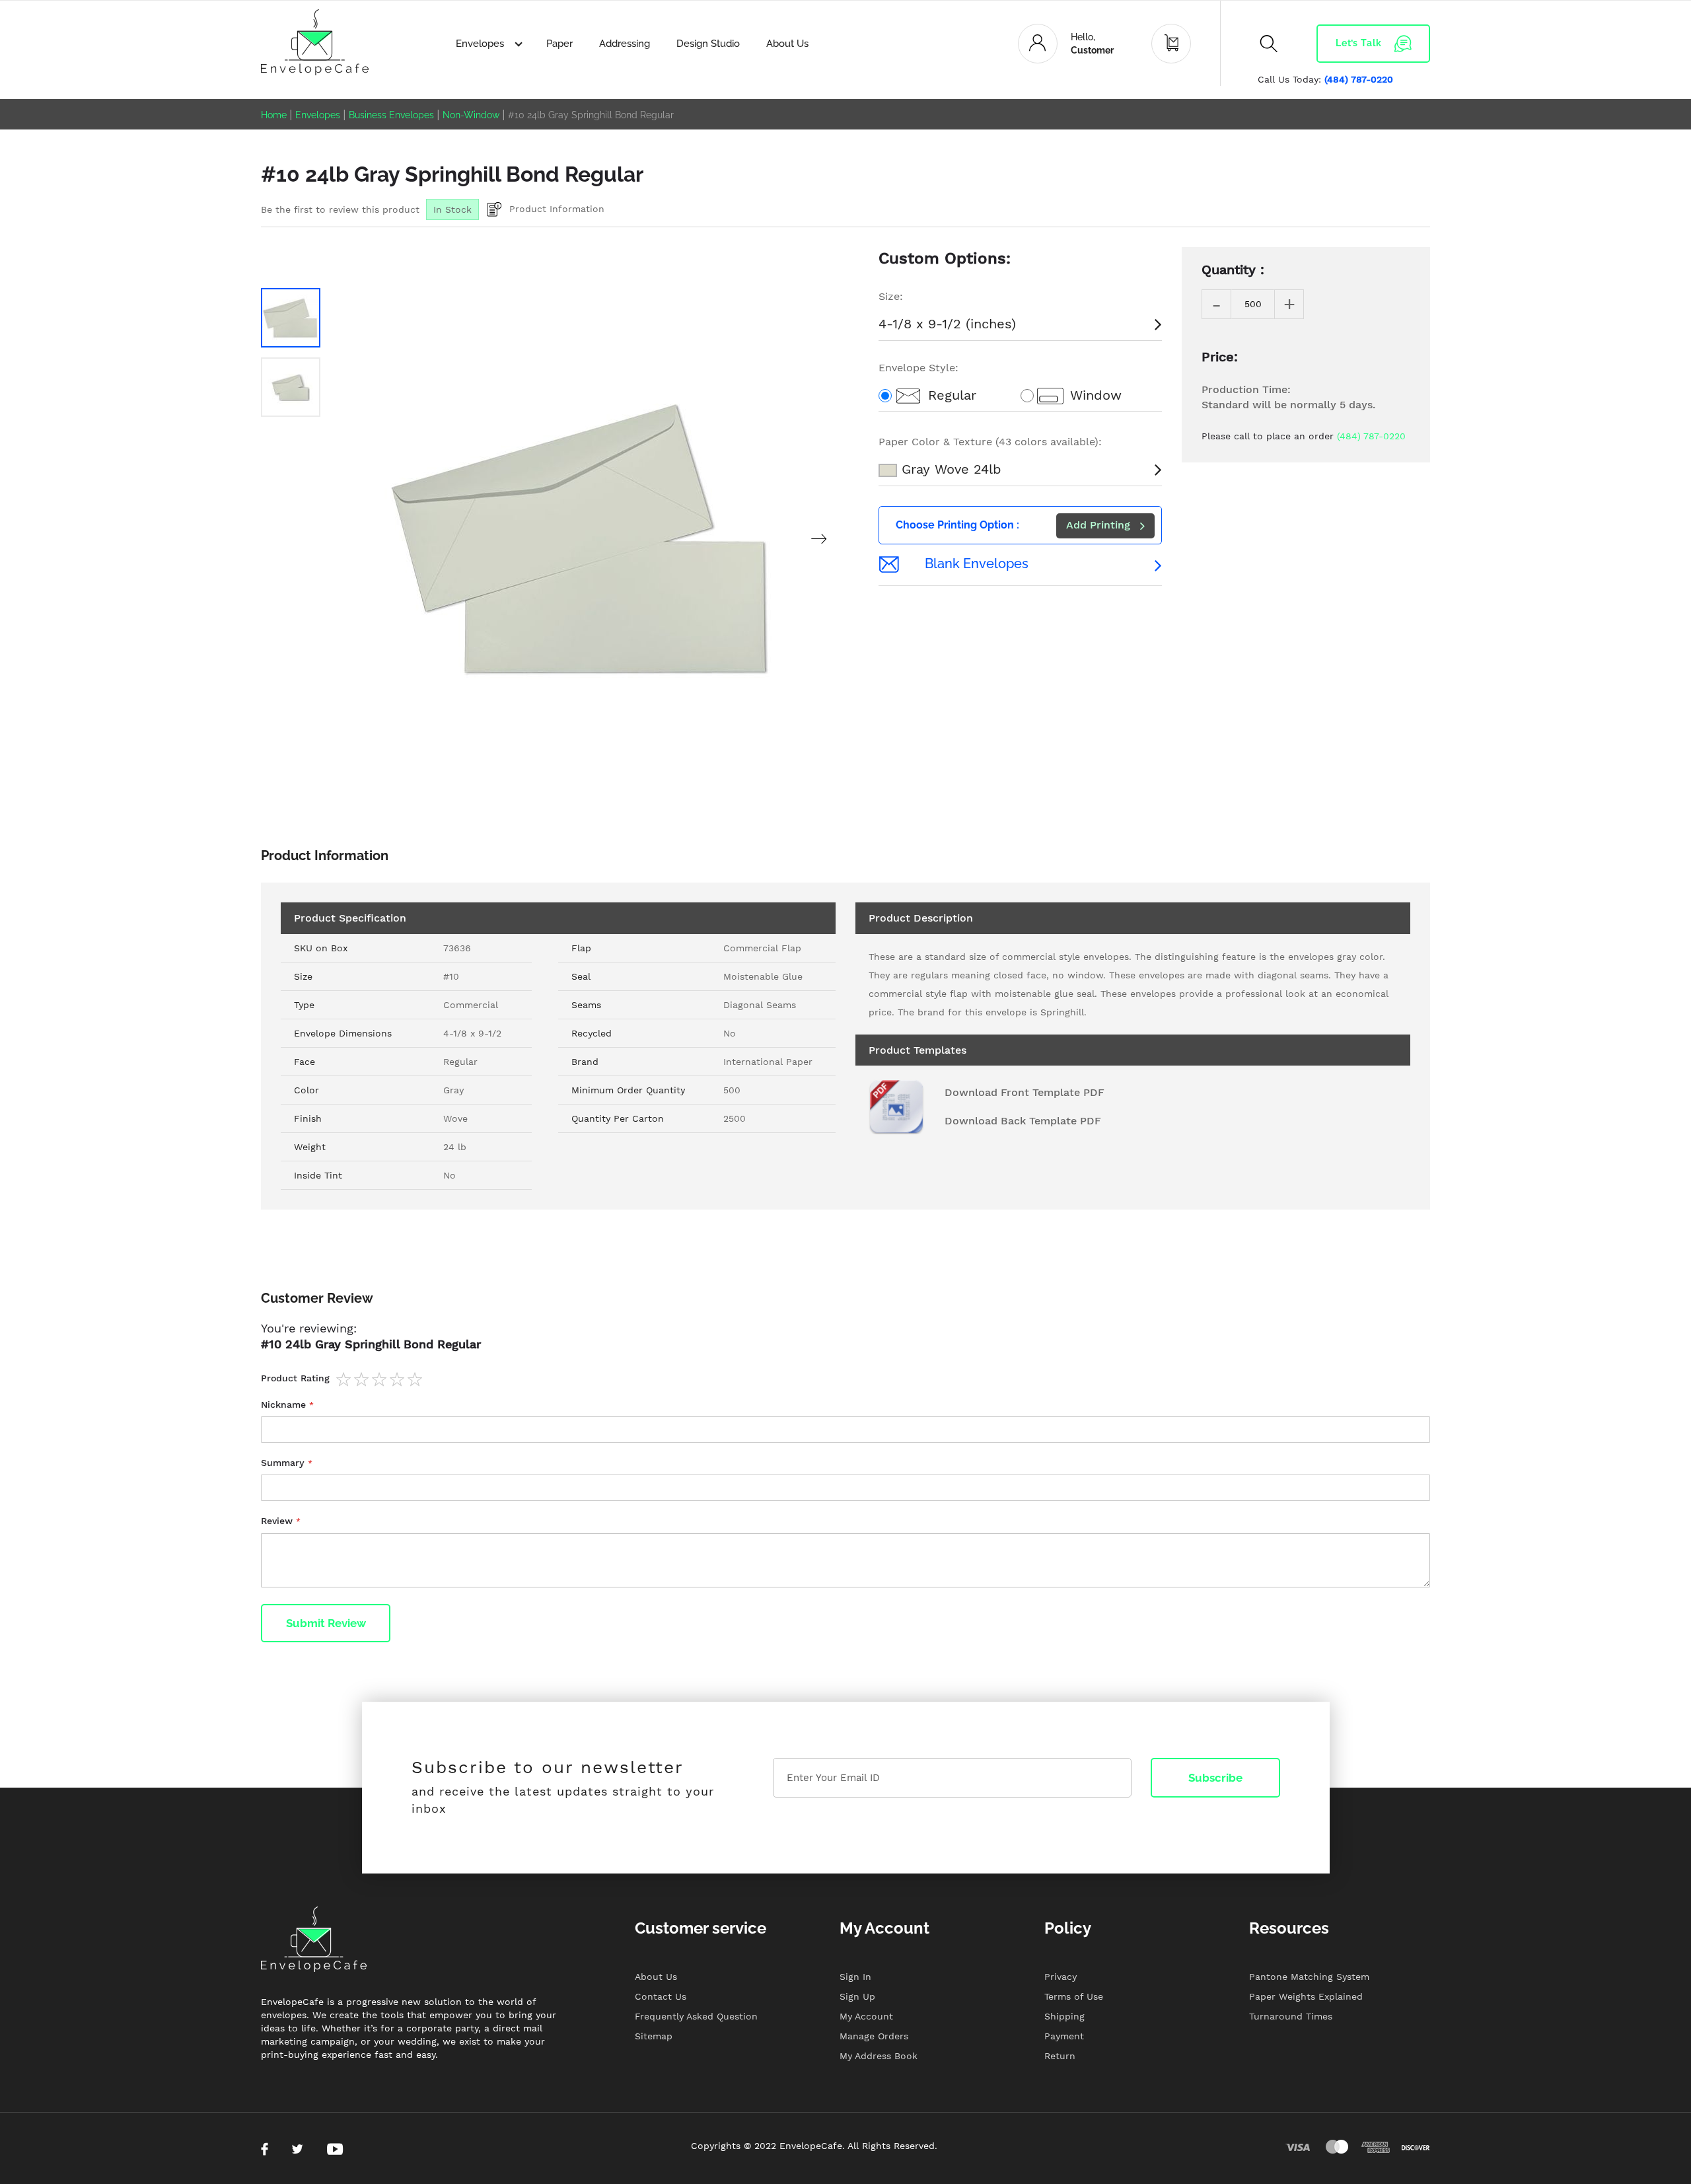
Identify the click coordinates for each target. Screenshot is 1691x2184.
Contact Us (661, 1996)
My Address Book (879, 2056)
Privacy (1061, 1977)
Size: (891, 296)
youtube (335, 2149)
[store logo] (315, 42)
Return (1060, 2056)
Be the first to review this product (340, 209)
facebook (265, 2149)
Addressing (625, 44)
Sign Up (857, 1996)
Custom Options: (945, 258)
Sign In (855, 1977)
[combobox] (1262, 83)
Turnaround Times (1291, 2016)
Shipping (1064, 2016)
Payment (1064, 2036)
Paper (559, 44)
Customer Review (317, 1298)
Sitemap (654, 2036)
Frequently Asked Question (696, 2016)
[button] (819, 539)
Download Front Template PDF (1025, 1092)
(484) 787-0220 (1359, 79)
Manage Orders (874, 2036)
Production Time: (1246, 389)
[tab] (845, 1305)
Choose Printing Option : (957, 525)
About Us (787, 44)
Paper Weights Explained (1306, 1996)
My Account (866, 2016)
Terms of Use (1074, 1996)
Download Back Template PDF (1023, 1121)
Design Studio (708, 44)
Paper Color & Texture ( (990, 442)
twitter (297, 2149)
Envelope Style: (918, 368)
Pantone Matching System (1309, 1977)
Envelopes (481, 44)
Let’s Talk (1359, 43)
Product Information (557, 209)
